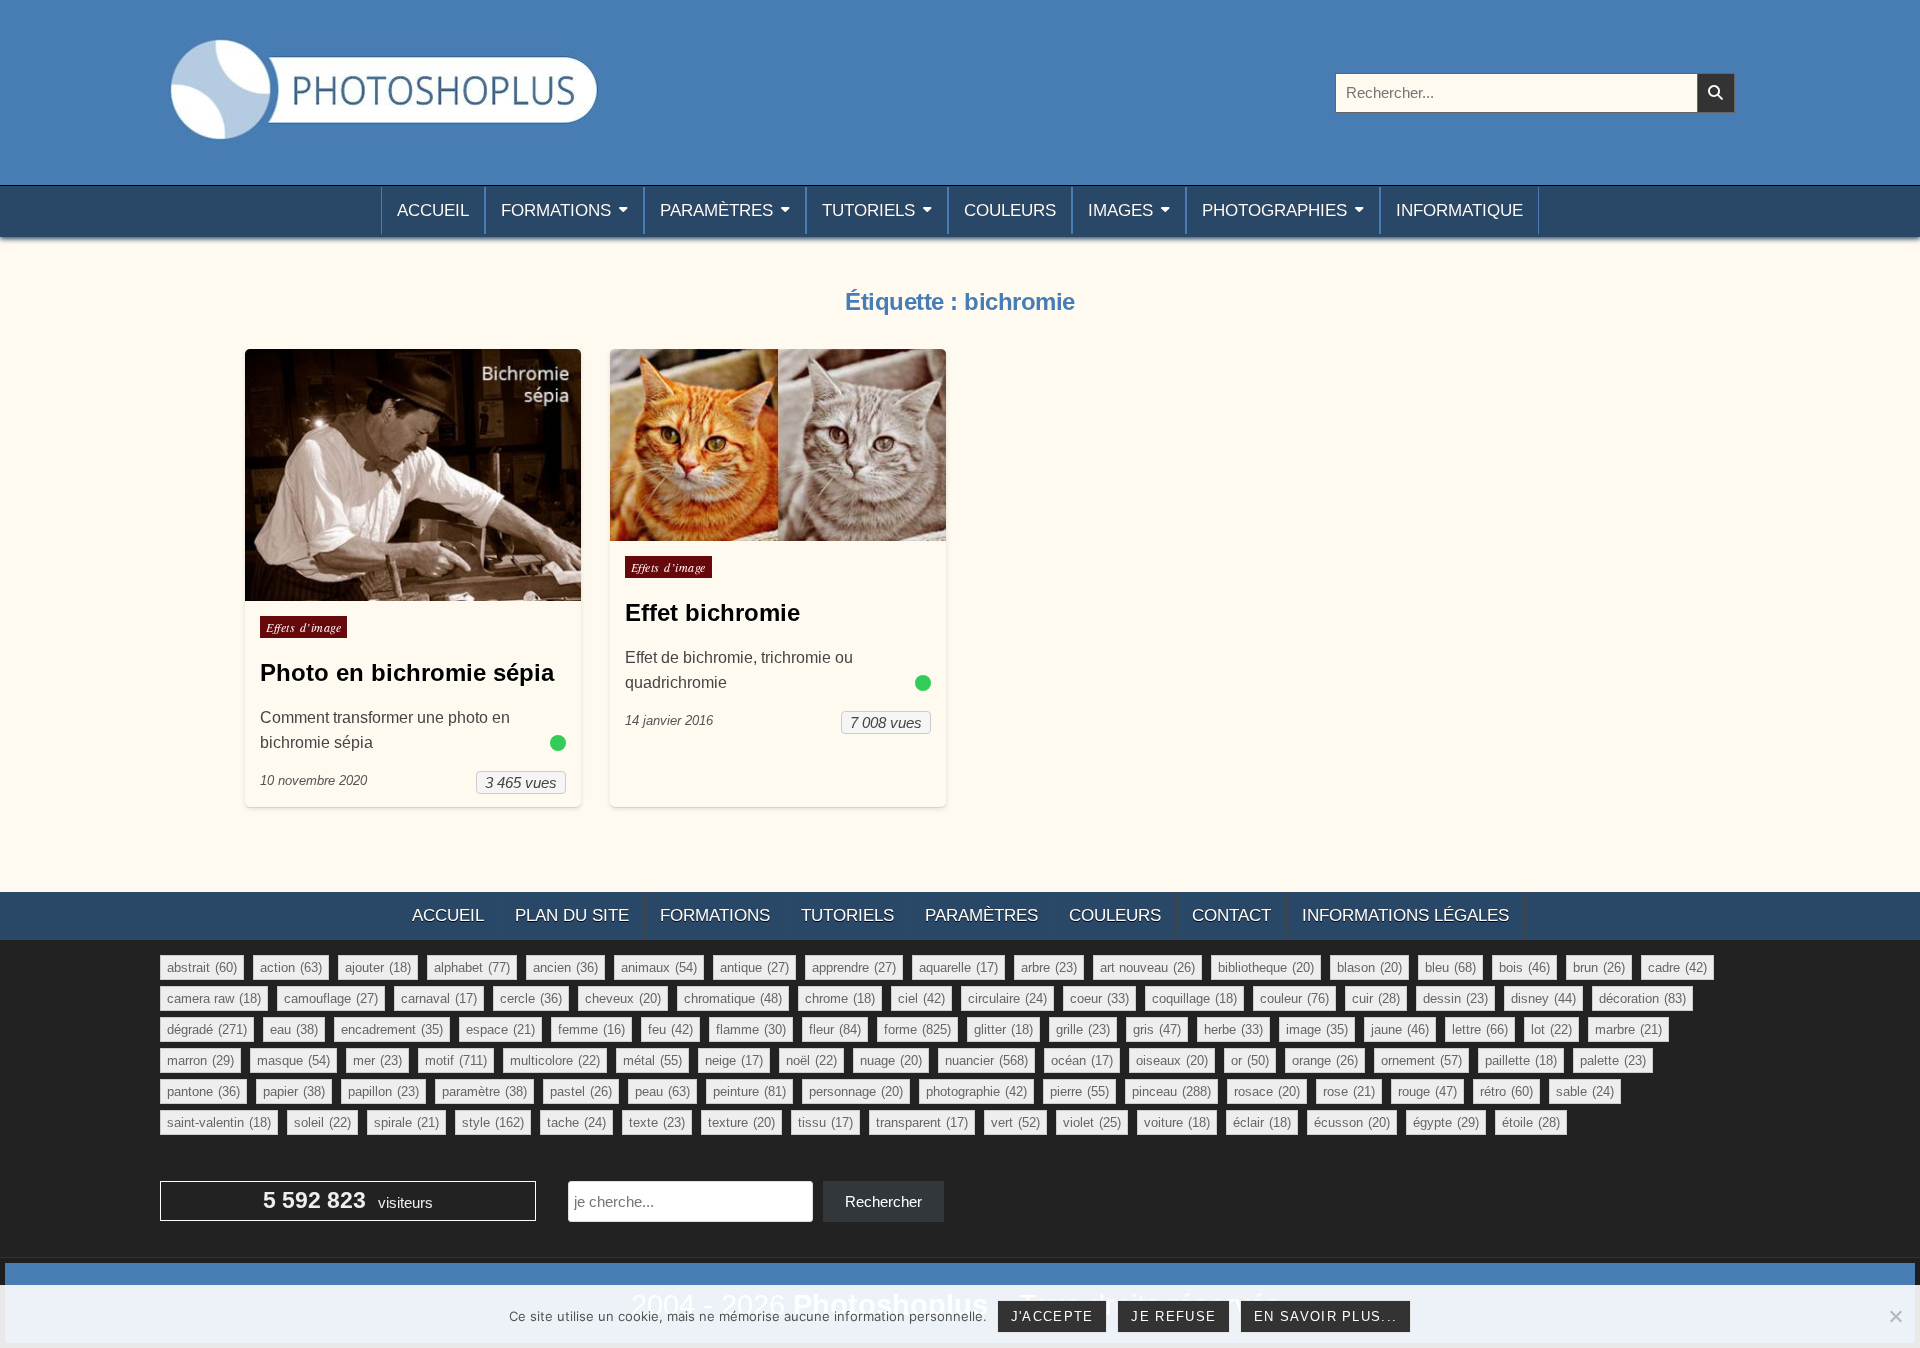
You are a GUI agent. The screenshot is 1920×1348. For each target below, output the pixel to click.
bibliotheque (1266, 967)
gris (1157, 1029)
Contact (1231, 915)
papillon (383, 1091)
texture (741, 1122)
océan (1082, 1060)
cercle (531, 998)
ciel (921, 998)
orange (1325, 1060)
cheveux (623, 998)
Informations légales (1405, 915)
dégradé (207, 1029)
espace (500, 1029)
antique (754, 967)
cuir (1376, 998)
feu (670, 1029)
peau (662, 1091)
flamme (751, 1029)
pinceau (1171, 1091)
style (493, 1122)
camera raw (214, 998)
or (1250, 1060)
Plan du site (572, 915)
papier (294, 1091)
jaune (1400, 1029)
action (291, 967)
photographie (976, 1091)
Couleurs (1010, 210)
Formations (556, 210)
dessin (1455, 998)
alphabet (472, 967)
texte (657, 1122)
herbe (1233, 1029)
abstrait (202, 967)
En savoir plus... (1325, 1316)
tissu (825, 1122)
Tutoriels (868, 210)
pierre (1079, 1091)
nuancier (986, 1060)
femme (591, 1029)
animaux (659, 967)
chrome (840, 998)
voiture (1177, 1122)
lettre (1480, 1029)
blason (1369, 967)
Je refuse (1173, 1316)
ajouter (378, 967)
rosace (1267, 1091)
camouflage (331, 998)
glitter (1003, 1029)
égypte (1446, 1122)
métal (652, 1060)
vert (1015, 1122)
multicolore (555, 1060)
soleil (322, 1122)
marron (200, 1060)
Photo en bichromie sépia (407, 672)
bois (1524, 967)
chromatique (733, 998)
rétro (1506, 1091)
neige (734, 1060)
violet (1092, 1122)
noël (811, 1060)
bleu (1450, 967)
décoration (1642, 998)
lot (1551, 1029)
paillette (1521, 1060)
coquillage (1194, 998)
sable (1585, 1091)
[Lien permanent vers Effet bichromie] (778, 445)
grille (1083, 1029)
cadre (1677, 967)
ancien (565, 967)
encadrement (392, 1029)
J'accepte (1052, 1316)
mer (377, 1060)
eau (294, 1029)
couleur (1294, 998)
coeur (1099, 998)
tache (576, 1122)
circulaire (1007, 998)
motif (456, 1060)
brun (1599, 967)
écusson (1352, 1122)
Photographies (1274, 210)
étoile (1531, 1122)
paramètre (484, 1091)
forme (917, 1029)
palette (1613, 1060)
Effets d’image (303, 627)
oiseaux (1172, 1060)
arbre (1049, 967)
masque (293, 1060)
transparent (922, 1122)
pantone (203, 1091)
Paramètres (716, 210)
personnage (856, 1091)
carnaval (439, 998)
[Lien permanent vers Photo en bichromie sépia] (413, 475)
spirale (406, 1122)
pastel (581, 1091)
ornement (1421, 1060)
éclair (1262, 1122)
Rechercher (883, 1201)
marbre (1628, 1029)
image (1317, 1029)
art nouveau (1147, 967)
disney (1543, 998)
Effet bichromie (712, 612)
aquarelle (958, 967)
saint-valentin (219, 1122)
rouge (1427, 1091)
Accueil (433, 210)
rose (1349, 1091)
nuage (891, 1060)
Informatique (1459, 210)
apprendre (854, 967)
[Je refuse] (1895, 1316)
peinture (749, 1091)
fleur (835, 1029)
